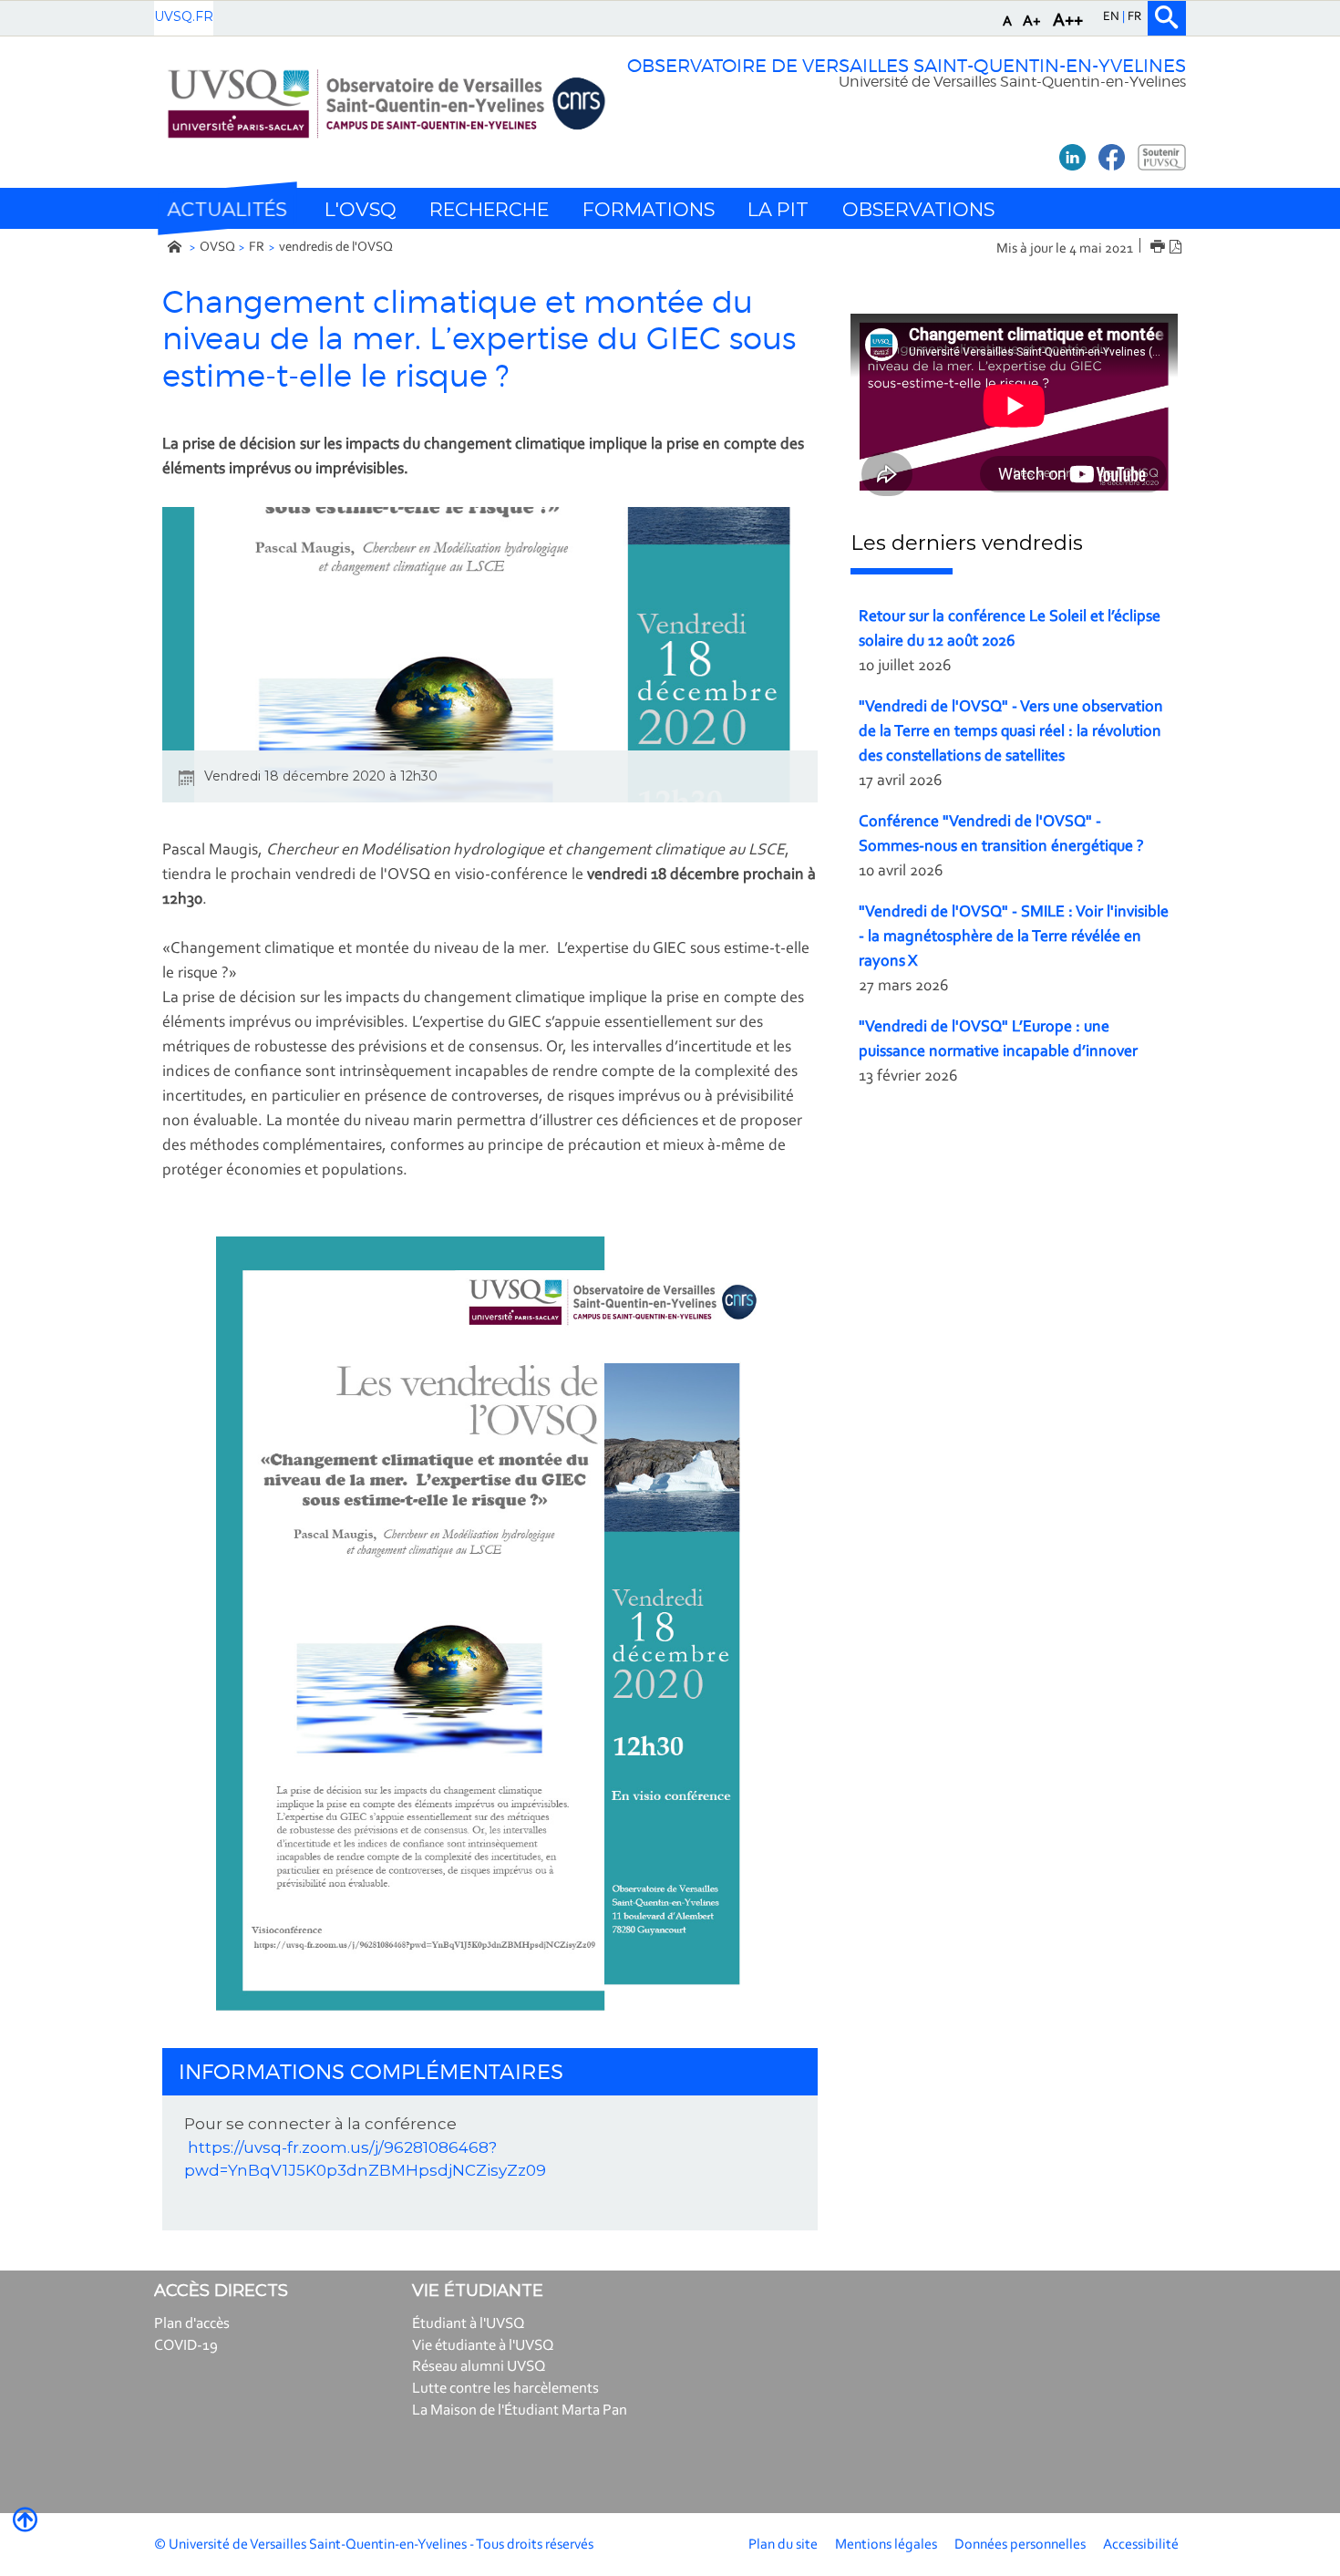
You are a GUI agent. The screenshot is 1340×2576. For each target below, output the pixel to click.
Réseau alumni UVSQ (479, 2367)
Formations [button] (649, 209)
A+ (1032, 21)
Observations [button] (918, 209)
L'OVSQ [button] (361, 209)
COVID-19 (186, 2346)
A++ (1068, 21)
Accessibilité (1141, 2545)
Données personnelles (1020, 2545)
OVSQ (217, 248)
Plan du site (783, 2545)
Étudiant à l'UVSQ (469, 2324)
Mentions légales (886, 2545)
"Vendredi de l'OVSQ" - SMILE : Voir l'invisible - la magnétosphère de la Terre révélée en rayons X (1014, 937)
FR (257, 248)
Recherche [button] (489, 209)
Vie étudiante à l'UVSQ (483, 2346)
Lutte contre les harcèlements (505, 2389)
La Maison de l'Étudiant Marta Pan (520, 2410)
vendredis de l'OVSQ (336, 248)
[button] (227, 209)
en (1113, 17)
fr (1134, 17)
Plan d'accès (192, 2324)
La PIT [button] (778, 209)
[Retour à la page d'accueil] (386, 103)
